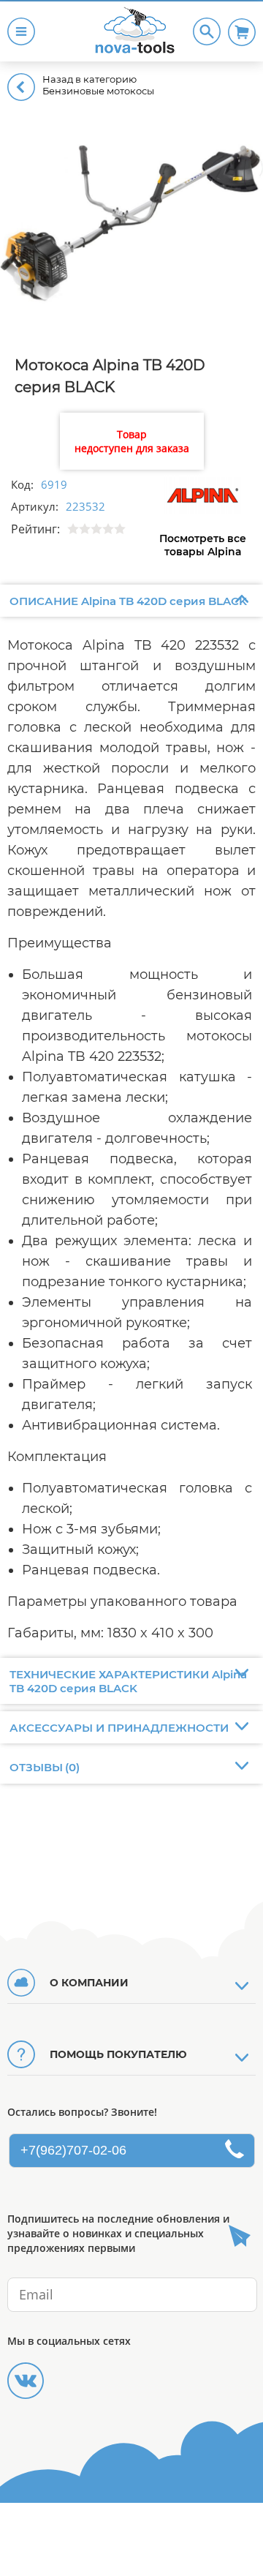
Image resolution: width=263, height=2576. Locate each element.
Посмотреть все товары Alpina (203, 545)
